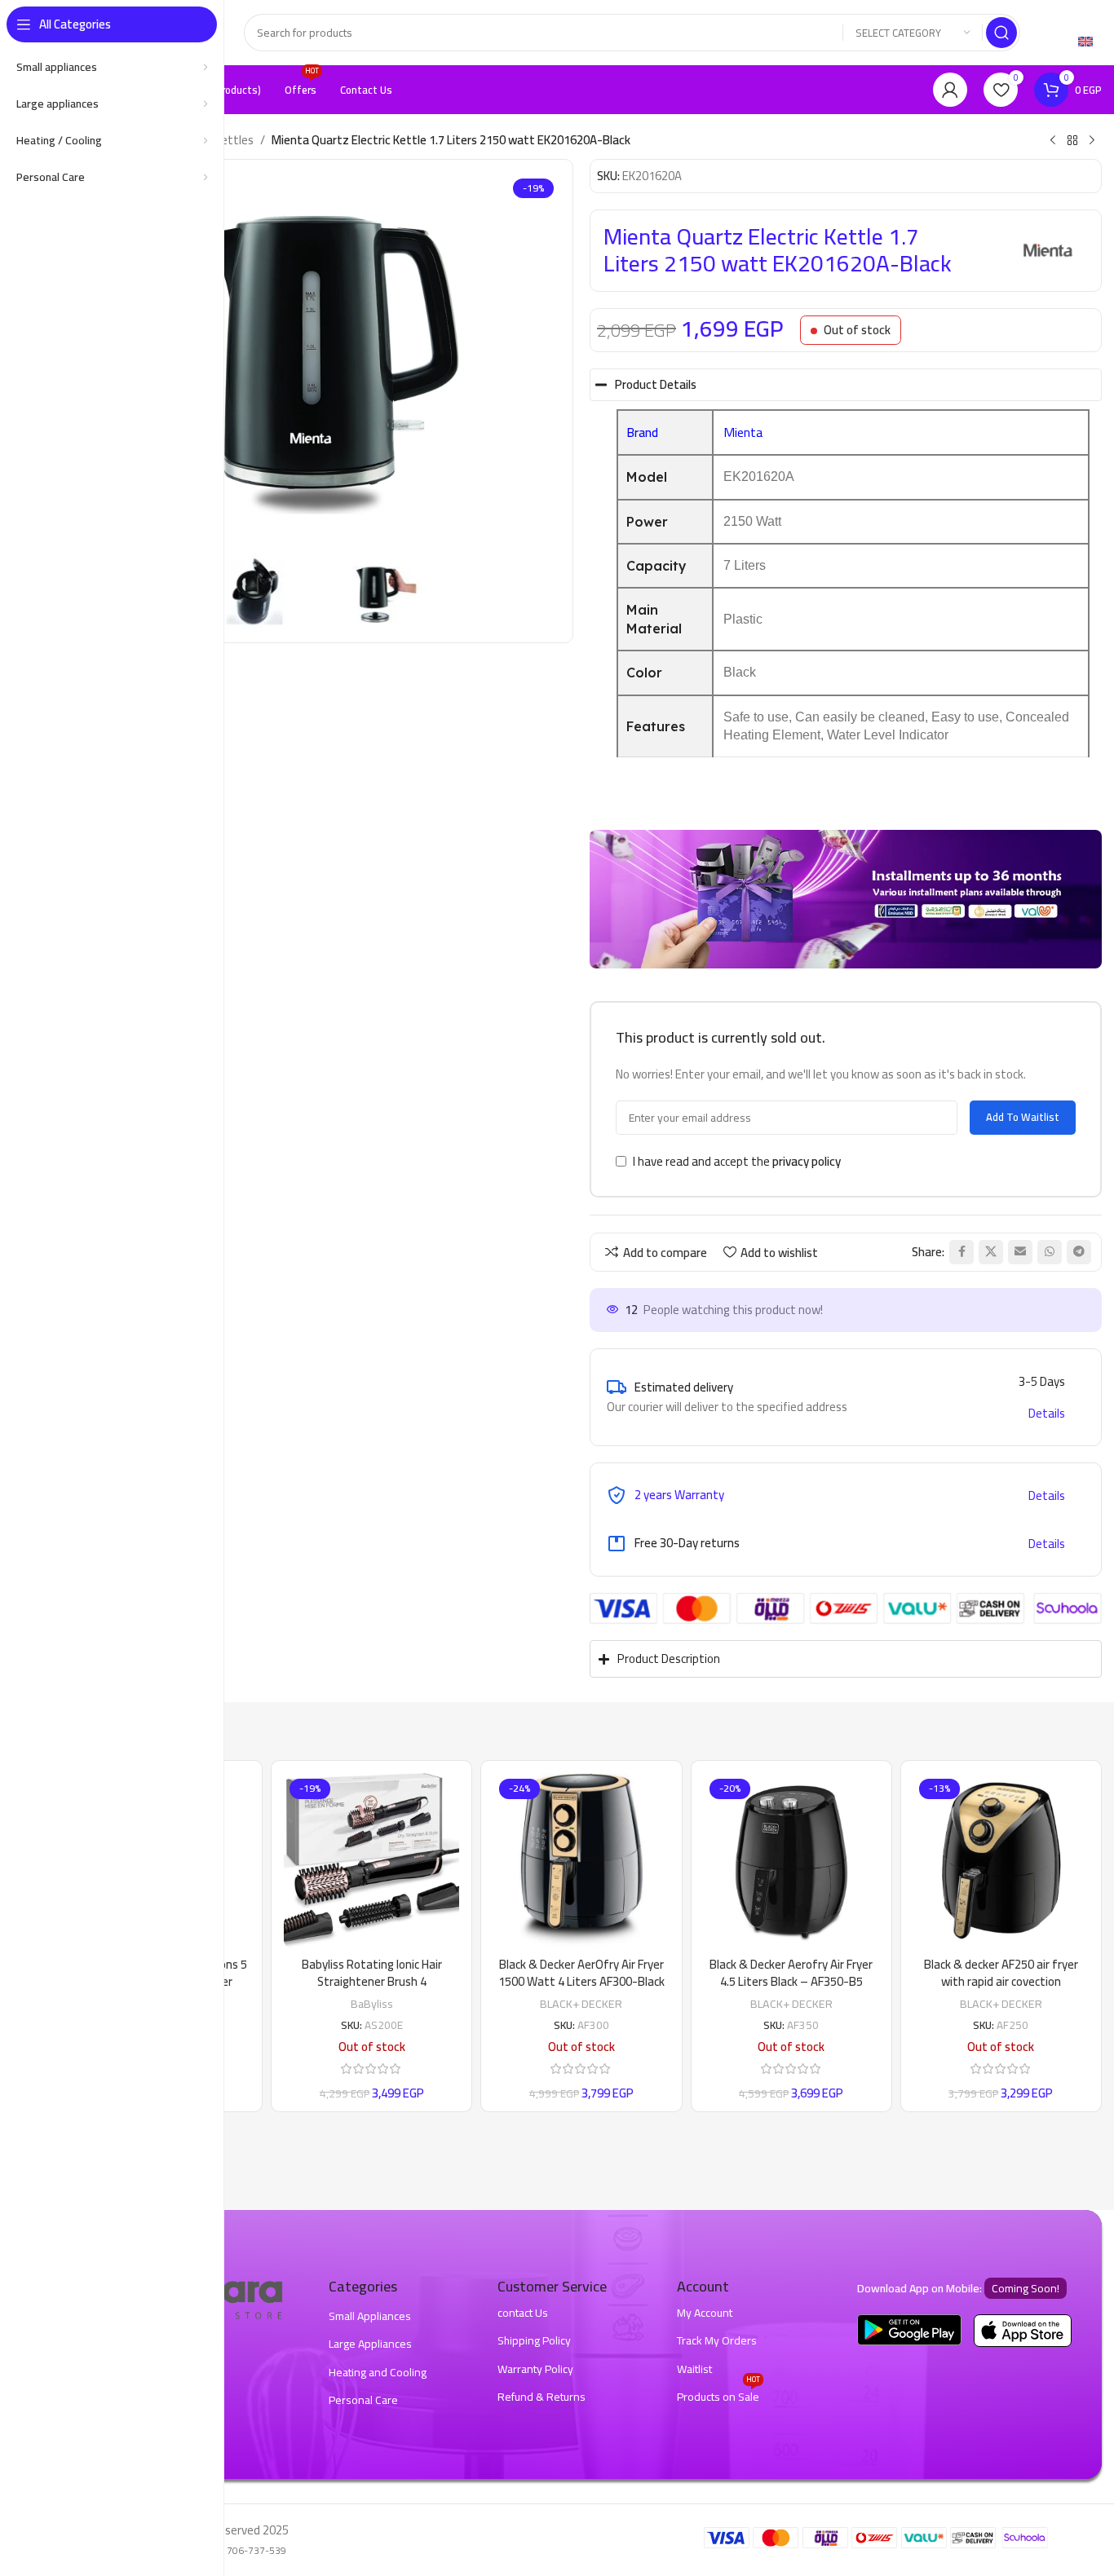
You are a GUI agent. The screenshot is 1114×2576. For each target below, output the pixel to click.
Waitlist (694, 2369)
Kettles (234, 140)
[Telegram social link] (1079, 1252)
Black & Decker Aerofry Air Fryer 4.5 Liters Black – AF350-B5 (791, 1973)
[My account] (950, 90)
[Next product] (1092, 141)
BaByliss (372, 2003)
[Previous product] (1053, 141)
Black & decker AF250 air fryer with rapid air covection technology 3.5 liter (1001, 1981)
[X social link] (991, 1252)
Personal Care (363, 2400)
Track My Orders (717, 2340)
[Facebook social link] (961, 1252)
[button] (1042, 1381)
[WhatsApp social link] (1050, 1252)
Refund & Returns (542, 2397)
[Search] (1001, 33)
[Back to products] (1072, 141)
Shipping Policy (534, 2340)
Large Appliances (370, 2344)
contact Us (523, 2313)
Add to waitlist (1023, 1117)
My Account (705, 2313)
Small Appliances (370, 2316)
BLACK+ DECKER (581, 2003)
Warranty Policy (535, 2369)
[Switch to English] (1085, 41)
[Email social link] (1020, 1252)
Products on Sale (718, 2395)
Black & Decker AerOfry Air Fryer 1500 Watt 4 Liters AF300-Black (581, 1973)
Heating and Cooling (378, 2372)
